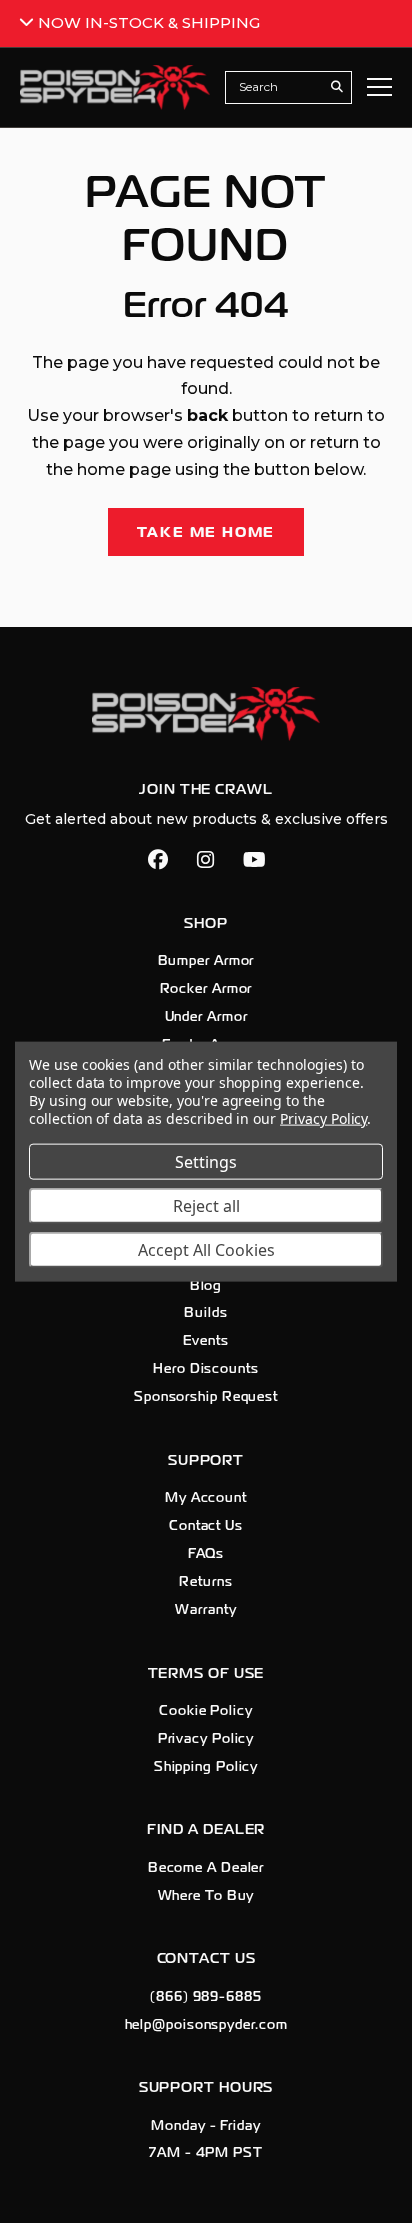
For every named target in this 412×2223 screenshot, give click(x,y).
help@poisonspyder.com (206, 2025)
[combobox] (278, 87)
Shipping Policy (206, 1767)
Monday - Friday (206, 2126)
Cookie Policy (206, 1711)
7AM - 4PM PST (206, 2153)
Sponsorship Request (206, 1397)
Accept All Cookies (206, 1249)
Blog (206, 1286)
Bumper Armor (206, 961)
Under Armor (206, 1017)
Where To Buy (206, 1896)
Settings (206, 1161)
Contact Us (206, 1526)
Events (205, 1341)
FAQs (206, 1554)
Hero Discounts (206, 1369)
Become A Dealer (206, 1868)
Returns (205, 1582)
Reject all (206, 1205)
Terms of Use (206, 1673)
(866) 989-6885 (206, 1997)
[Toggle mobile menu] (379, 87)
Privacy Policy (206, 1739)
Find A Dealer (206, 1829)
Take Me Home (206, 532)
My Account (206, 1498)
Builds (205, 1313)
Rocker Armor (206, 989)
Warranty (205, 1610)
